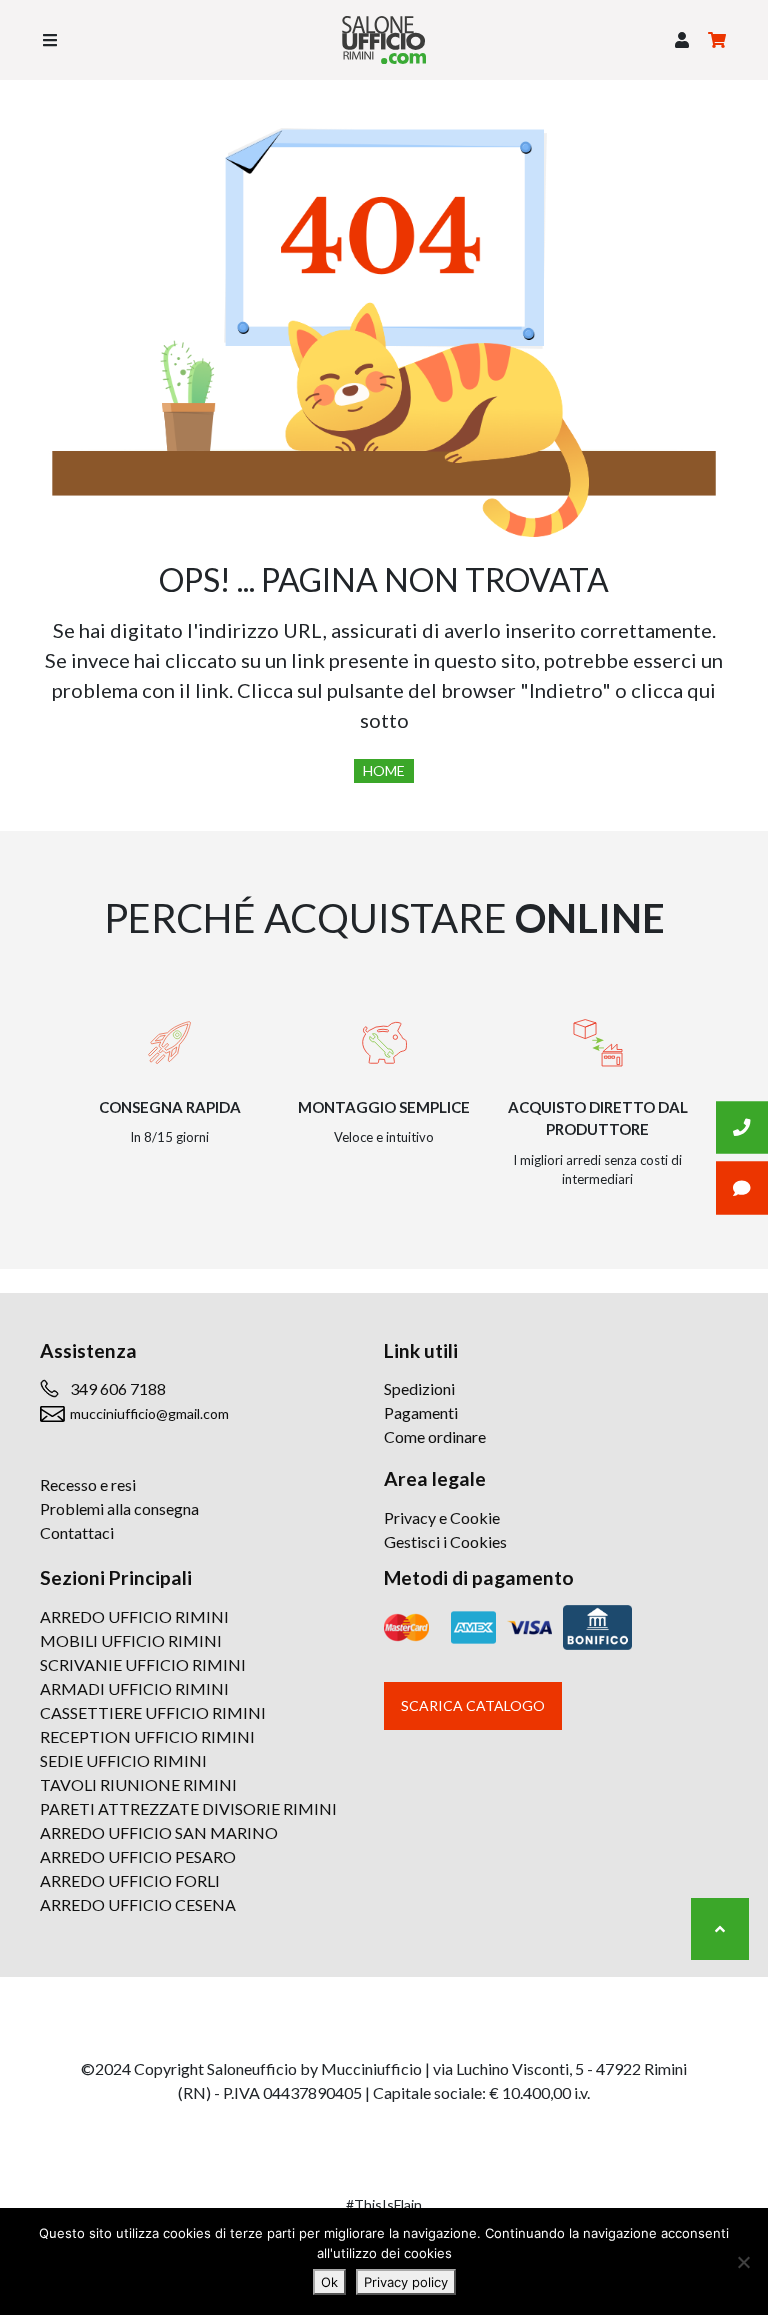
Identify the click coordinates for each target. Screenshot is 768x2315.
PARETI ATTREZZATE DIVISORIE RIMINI (188, 1808)
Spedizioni (419, 1388)
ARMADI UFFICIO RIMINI (134, 1688)
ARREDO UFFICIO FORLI (130, 1880)
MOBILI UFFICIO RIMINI (131, 1640)
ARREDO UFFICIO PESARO (138, 1856)
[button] (682, 40)
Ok (329, 2282)
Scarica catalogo (473, 1705)
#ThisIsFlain (384, 2204)
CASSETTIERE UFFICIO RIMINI (153, 1712)
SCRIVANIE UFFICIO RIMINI (143, 1664)
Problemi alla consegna (119, 1508)
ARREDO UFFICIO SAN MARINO (159, 1832)
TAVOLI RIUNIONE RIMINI (138, 1784)
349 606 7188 (118, 1388)
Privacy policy (406, 2282)
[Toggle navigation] (50, 40)
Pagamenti (421, 1412)
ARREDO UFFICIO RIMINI (134, 1616)
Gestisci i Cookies (445, 1541)
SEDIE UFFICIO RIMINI (123, 1760)
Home (384, 770)
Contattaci (77, 1532)
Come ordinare (435, 1436)
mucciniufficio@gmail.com (149, 1413)
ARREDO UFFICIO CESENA (138, 1904)
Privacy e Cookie (442, 1517)
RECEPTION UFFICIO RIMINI (147, 1736)
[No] (743, 2262)
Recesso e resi (88, 1484)
